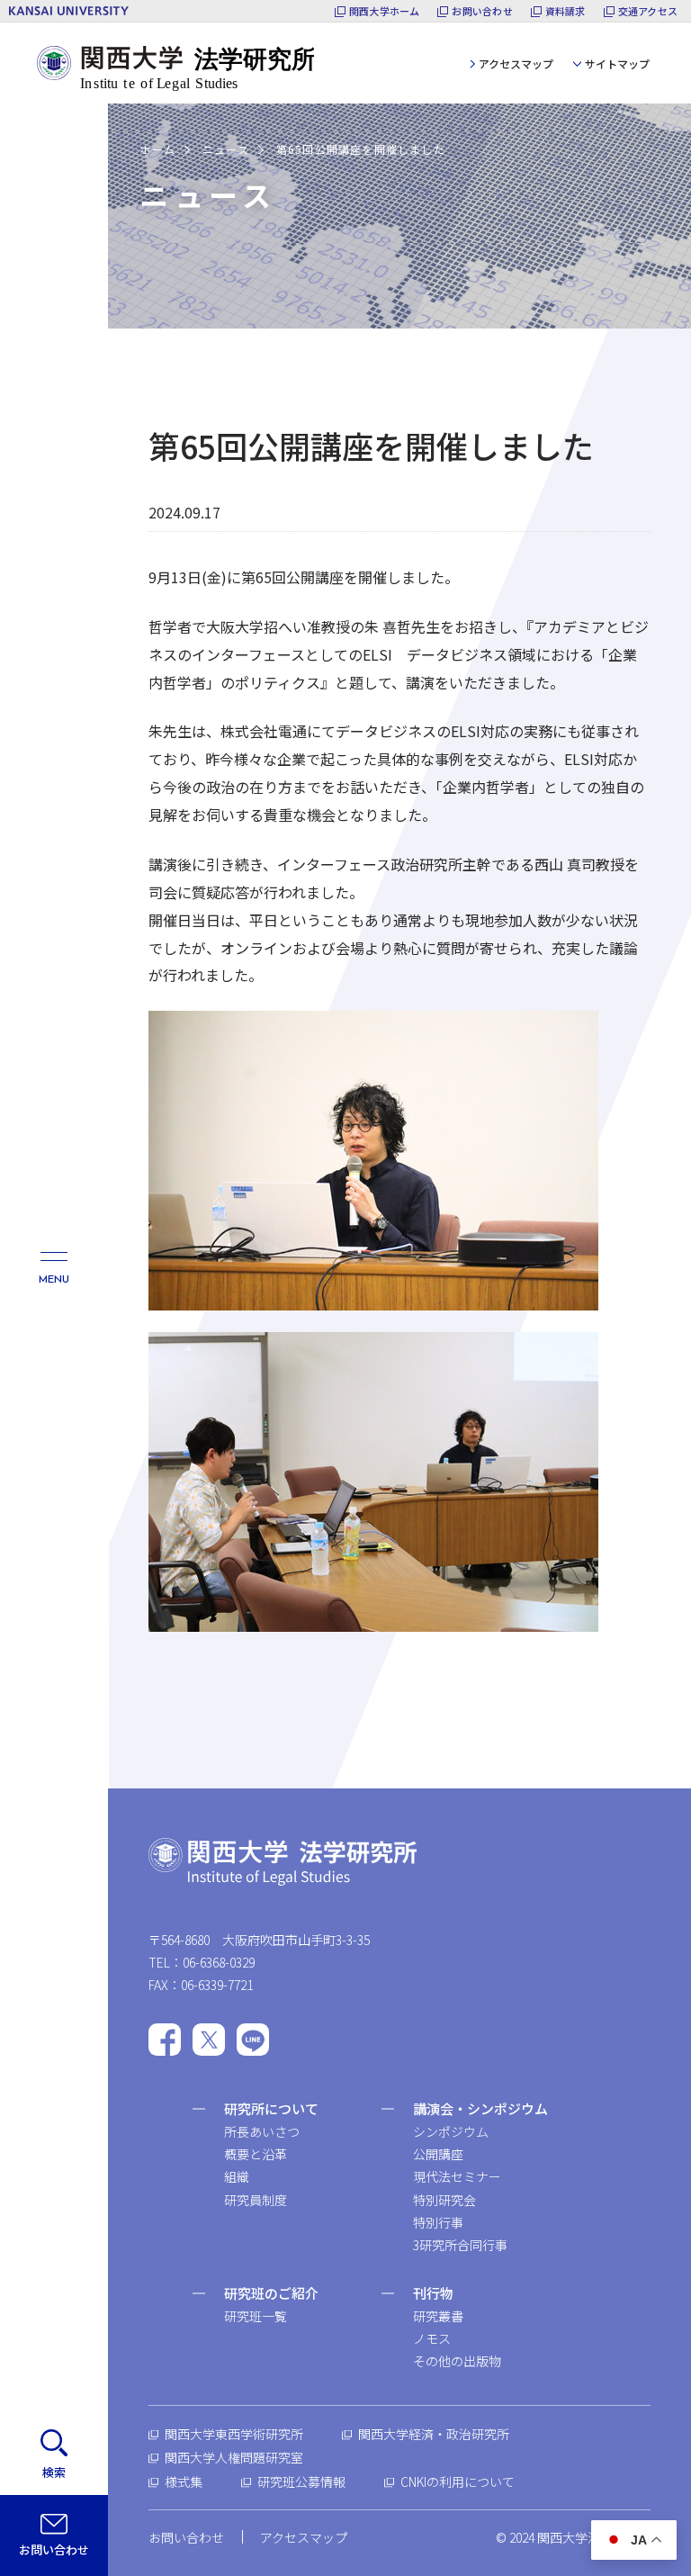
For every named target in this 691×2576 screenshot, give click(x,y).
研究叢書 (438, 2316)
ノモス (432, 2338)
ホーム (157, 149)
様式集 (184, 2481)
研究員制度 (256, 2200)
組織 (237, 2176)
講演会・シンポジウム (480, 2108)
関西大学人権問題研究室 (234, 2457)
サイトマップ (617, 63)
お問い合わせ (482, 11)
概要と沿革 (256, 2154)
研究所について (271, 2108)
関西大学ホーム (385, 11)
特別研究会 (444, 2200)
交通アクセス (648, 11)
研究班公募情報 (301, 2481)
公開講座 (438, 2154)
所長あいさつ (262, 2131)
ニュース (226, 149)
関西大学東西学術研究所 (234, 2434)
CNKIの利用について (458, 2481)
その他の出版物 (457, 2361)
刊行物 (433, 2293)
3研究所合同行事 (460, 2245)
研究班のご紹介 (271, 2293)
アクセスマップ (516, 63)
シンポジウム (451, 2131)
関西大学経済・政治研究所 (434, 2434)
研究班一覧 (256, 2316)
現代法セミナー (457, 2176)
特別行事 (438, 2222)
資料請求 (565, 11)
